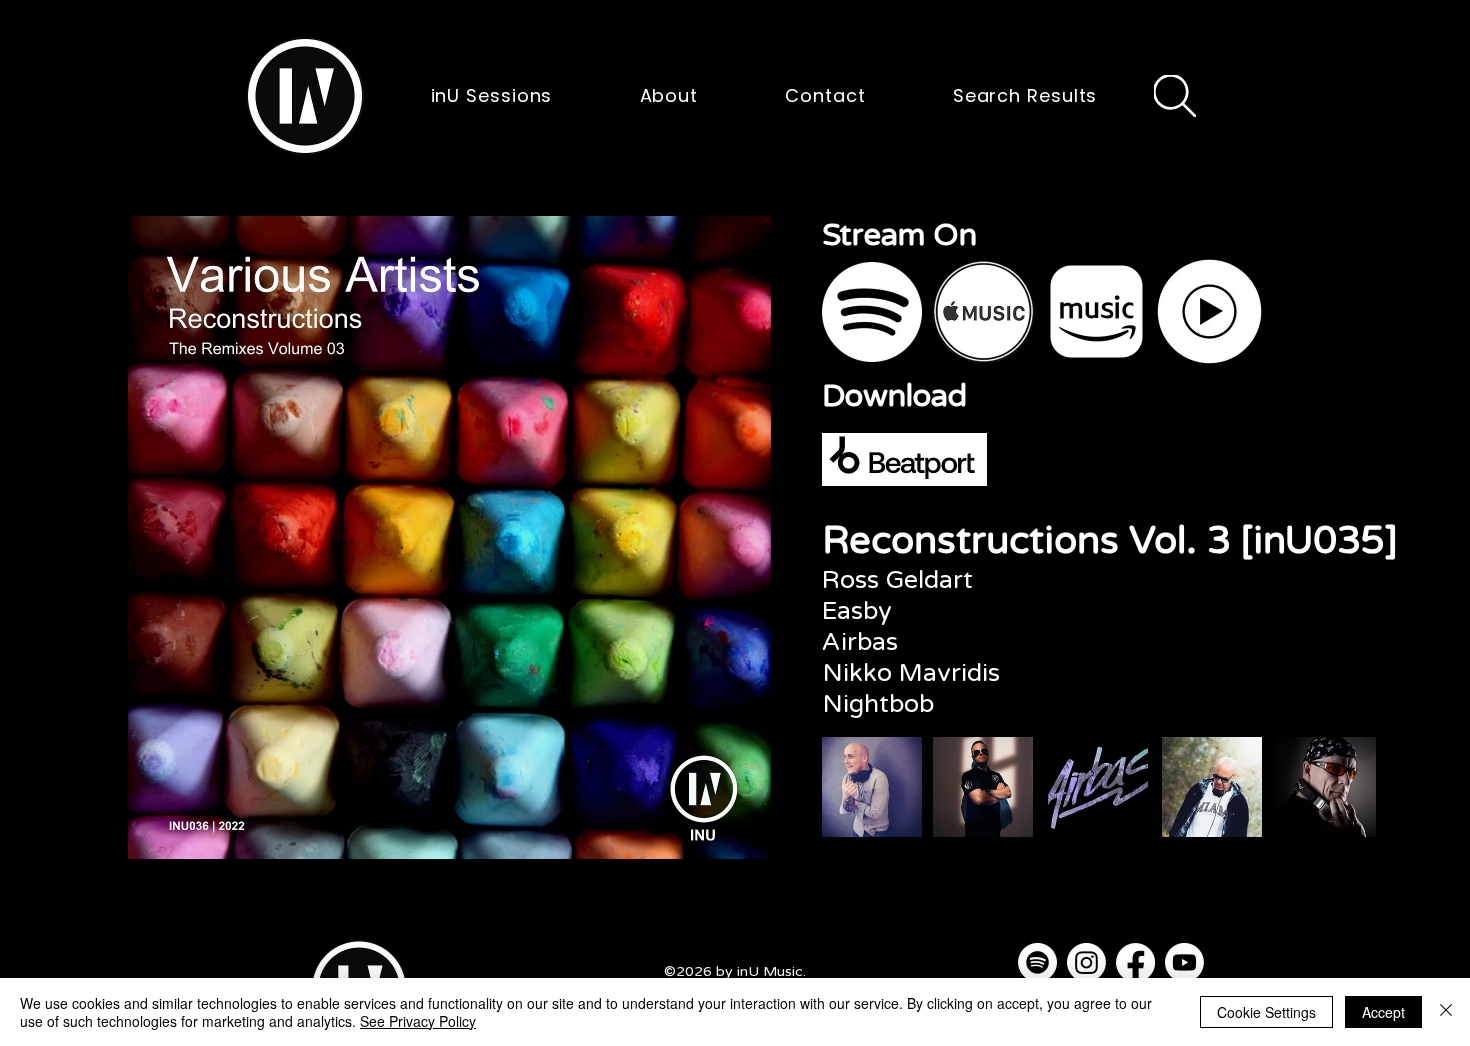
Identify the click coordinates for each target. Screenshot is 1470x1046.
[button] (305, 96)
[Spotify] (1037, 962)
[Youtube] (1184, 962)
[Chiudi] (1446, 1012)
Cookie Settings (1266, 1012)
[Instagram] (1086, 962)
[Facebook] (1135, 962)
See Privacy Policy (418, 1021)
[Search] (1175, 96)
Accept (1383, 1012)
